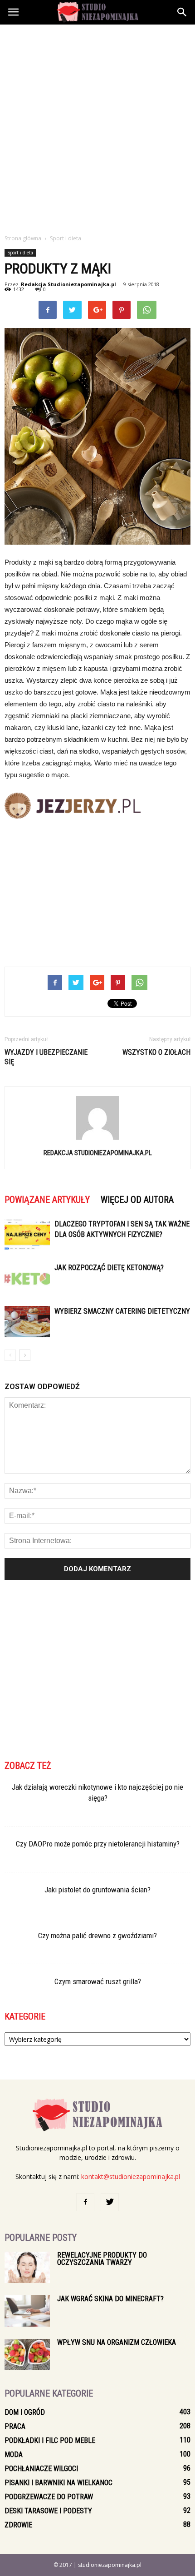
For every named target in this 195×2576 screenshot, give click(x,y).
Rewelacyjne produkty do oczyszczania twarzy (102, 2259)
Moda (14, 2454)
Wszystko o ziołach (156, 1052)
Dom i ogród (25, 2412)
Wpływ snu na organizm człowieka (117, 2342)
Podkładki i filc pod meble (50, 2440)
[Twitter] (110, 2202)
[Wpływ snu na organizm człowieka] (27, 2355)
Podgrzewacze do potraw (49, 2497)
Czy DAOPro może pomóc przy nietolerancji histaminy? (98, 1844)
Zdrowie (18, 2525)
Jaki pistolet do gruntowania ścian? (97, 1890)
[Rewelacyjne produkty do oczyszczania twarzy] (27, 2267)
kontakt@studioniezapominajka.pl (131, 2176)
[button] (182, 12)
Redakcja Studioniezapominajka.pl (68, 284)
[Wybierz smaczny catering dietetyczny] (27, 1322)
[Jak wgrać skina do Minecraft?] (27, 2311)
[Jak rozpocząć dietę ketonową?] (27, 1278)
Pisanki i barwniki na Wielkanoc (58, 2483)
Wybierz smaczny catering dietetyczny (122, 1311)
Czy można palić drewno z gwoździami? (97, 1936)
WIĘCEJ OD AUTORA (137, 1200)
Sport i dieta (20, 253)
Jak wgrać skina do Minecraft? (110, 2299)
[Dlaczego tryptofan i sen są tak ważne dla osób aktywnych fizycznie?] (27, 1234)
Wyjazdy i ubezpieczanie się (46, 1057)
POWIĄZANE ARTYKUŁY (47, 1200)
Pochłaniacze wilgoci (41, 2469)
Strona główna (23, 238)
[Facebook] (85, 2202)
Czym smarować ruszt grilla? (98, 1981)
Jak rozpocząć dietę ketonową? (109, 1268)
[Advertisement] (97, 127)
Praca (15, 2426)
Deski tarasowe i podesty (48, 2511)
